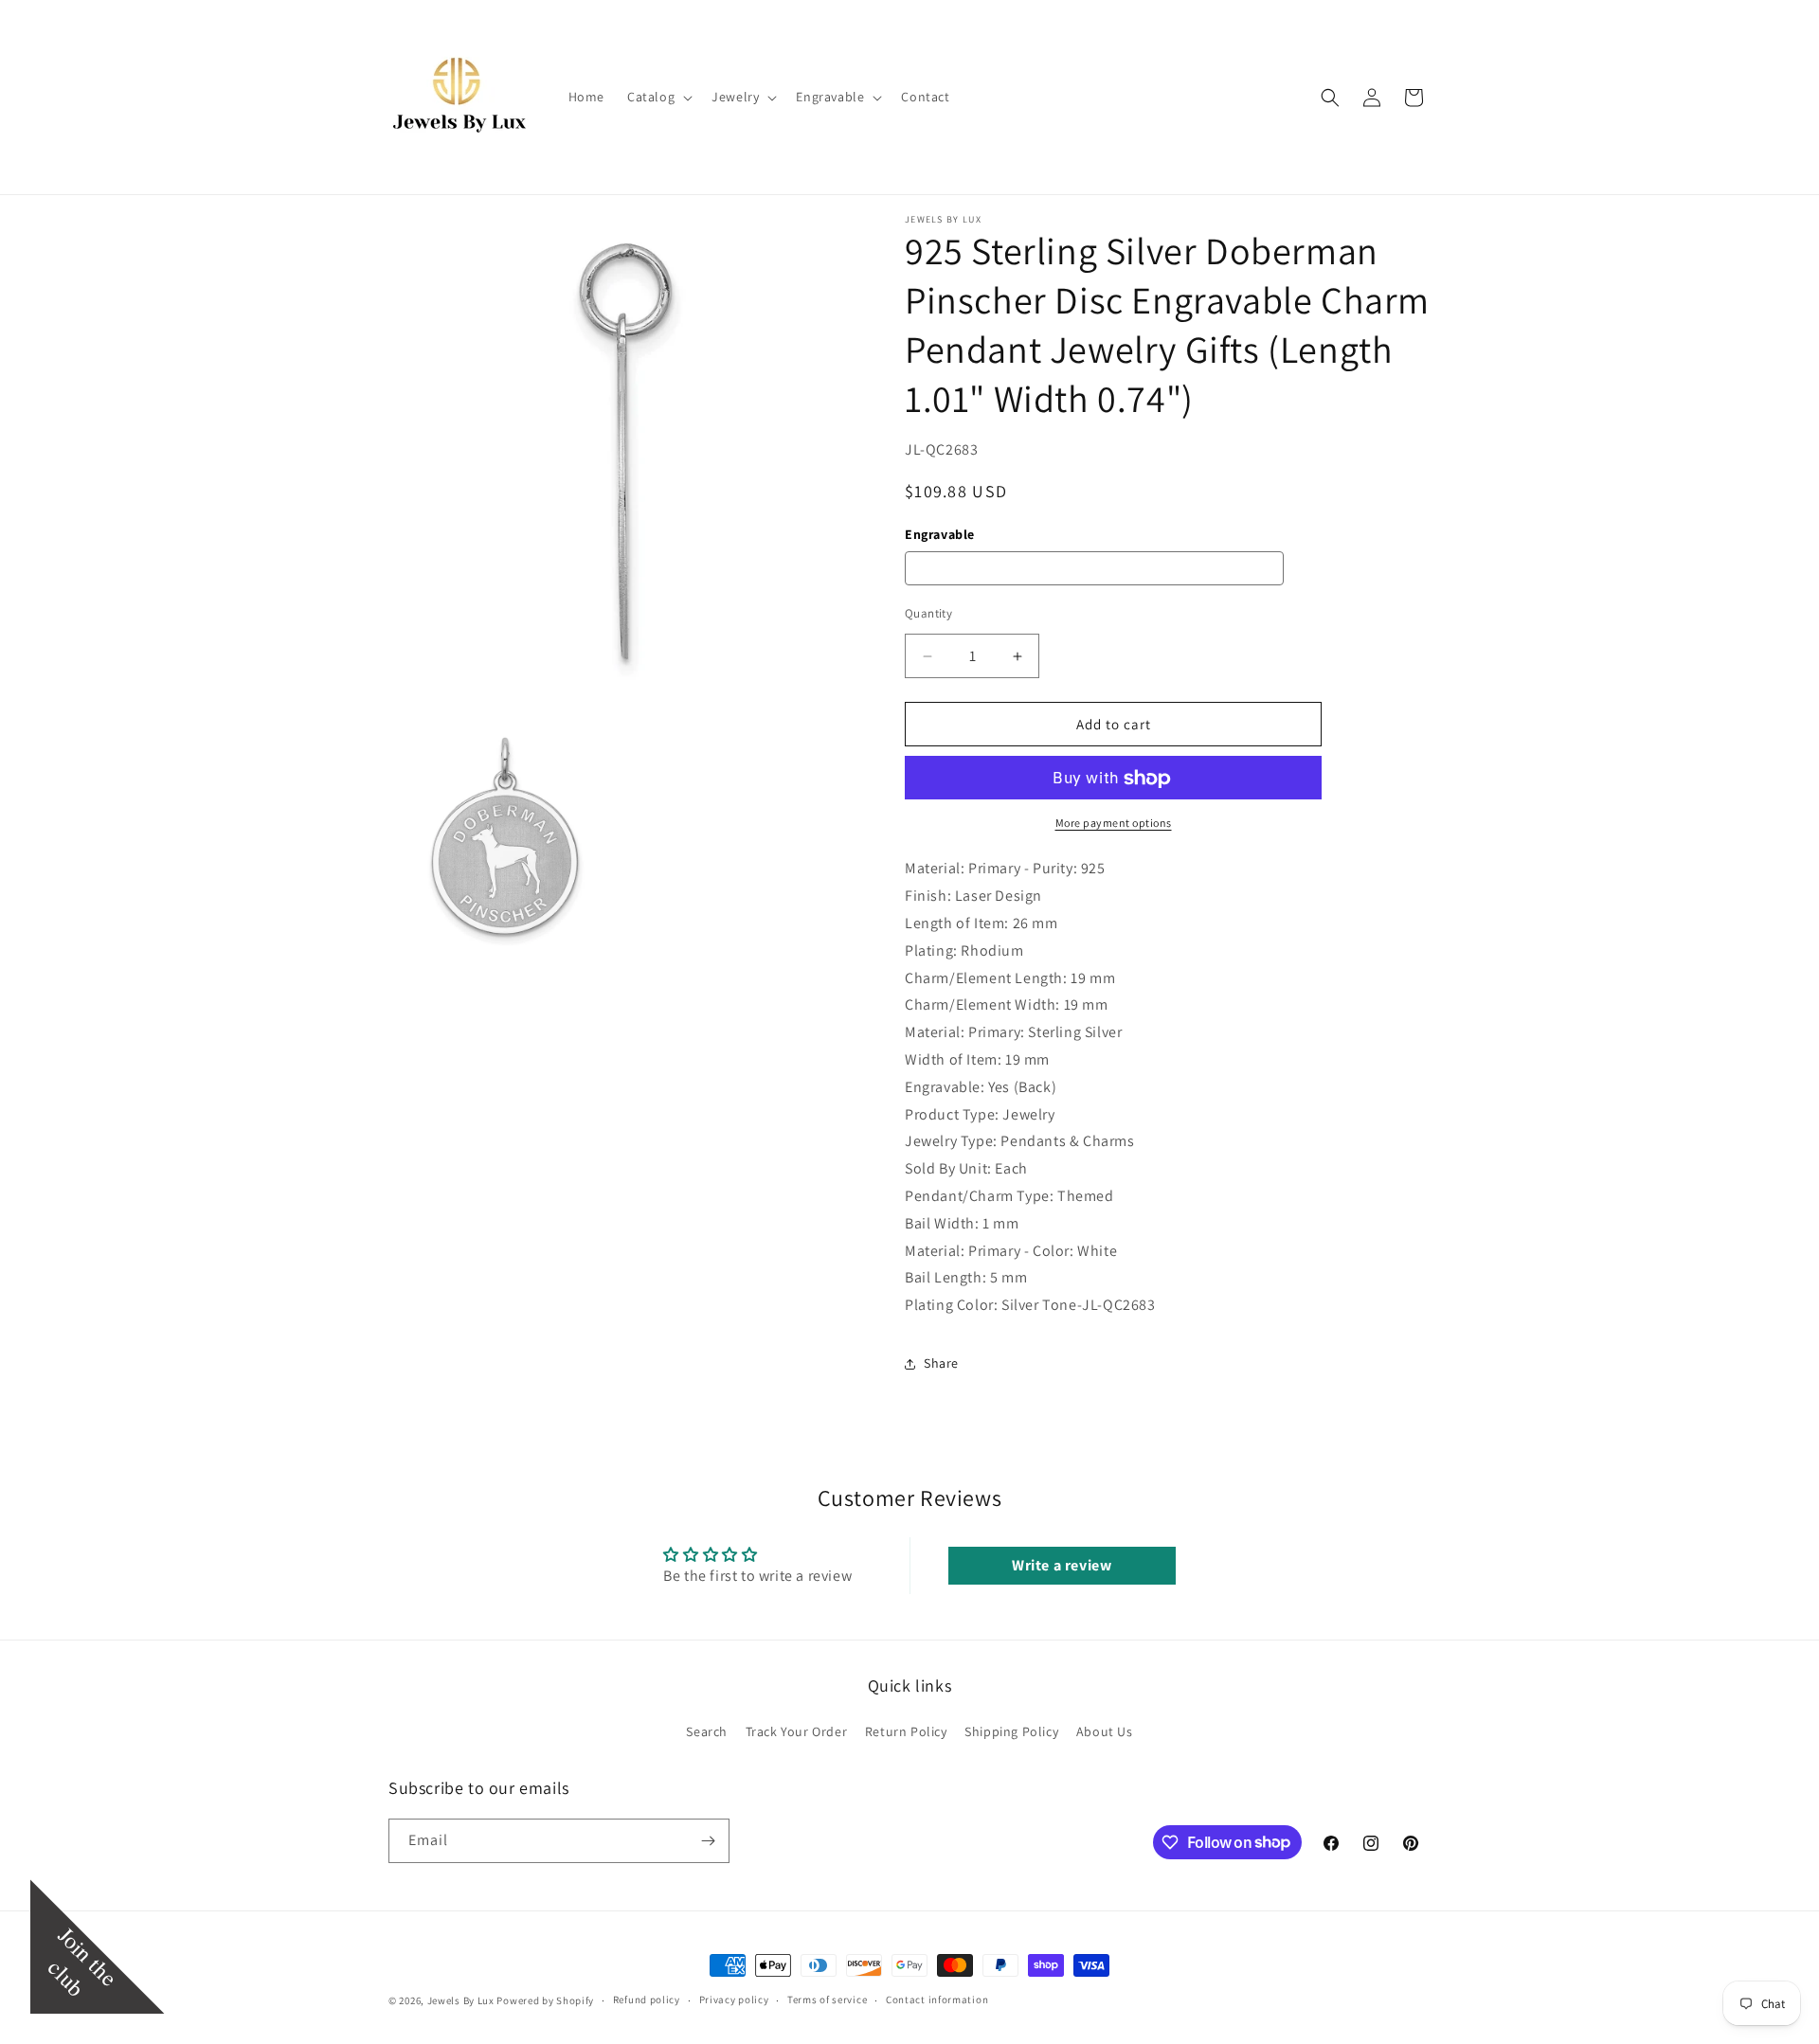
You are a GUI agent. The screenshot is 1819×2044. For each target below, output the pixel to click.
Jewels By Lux (461, 2000)
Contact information (937, 1999)
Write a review (1062, 1565)
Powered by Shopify (545, 2000)
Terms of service (827, 1999)
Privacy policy (734, 1999)
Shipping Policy (1011, 1731)
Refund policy (647, 1999)
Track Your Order (797, 1731)
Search (707, 1731)
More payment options (1114, 824)
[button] (658, 97)
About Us (1105, 1731)
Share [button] (941, 1363)
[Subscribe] (708, 1841)
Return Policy (906, 1731)
